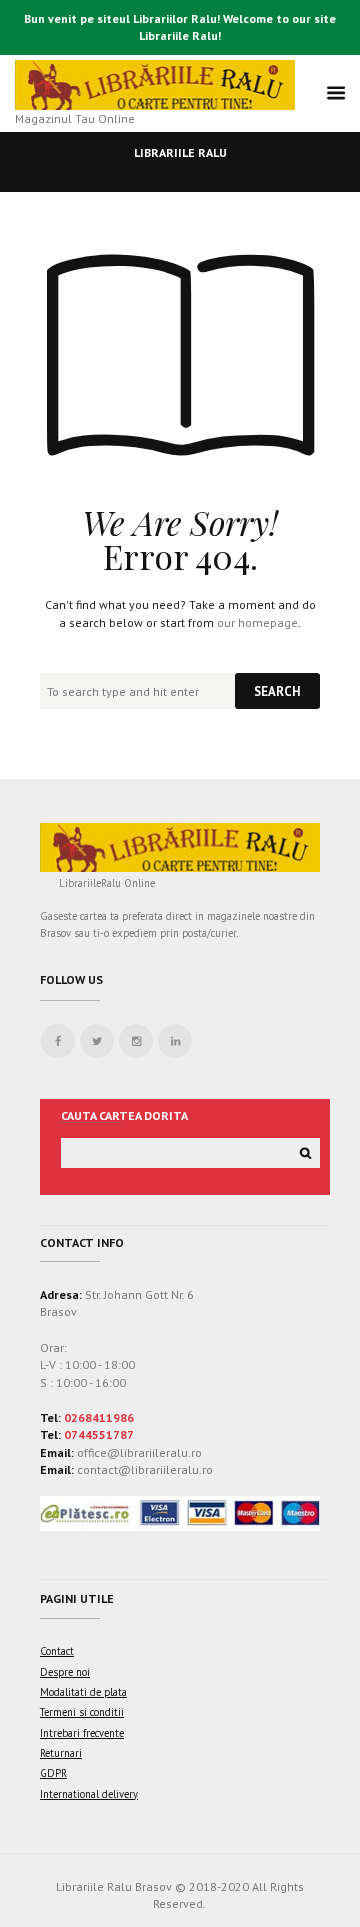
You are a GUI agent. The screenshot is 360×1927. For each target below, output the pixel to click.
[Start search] (277, 691)
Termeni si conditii (82, 1712)
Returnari (61, 1753)
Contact (57, 1651)
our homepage (257, 622)
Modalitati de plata (83, 1692)
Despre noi (65, 1672)
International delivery (89, 1794)
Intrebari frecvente (82, 1733)
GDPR (53, 1773)
